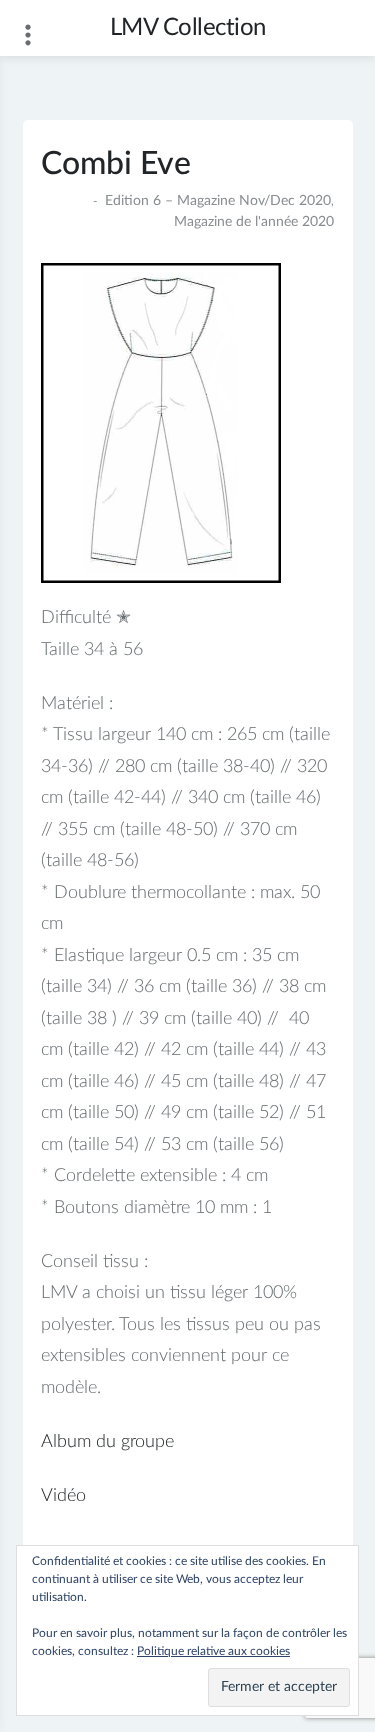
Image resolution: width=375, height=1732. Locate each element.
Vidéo (63, 1496)
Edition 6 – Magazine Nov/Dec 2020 (218, 201)
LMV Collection (188, 28)
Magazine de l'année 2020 (254, 222)
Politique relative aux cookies (213, 1651)
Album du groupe (107, 1442)
